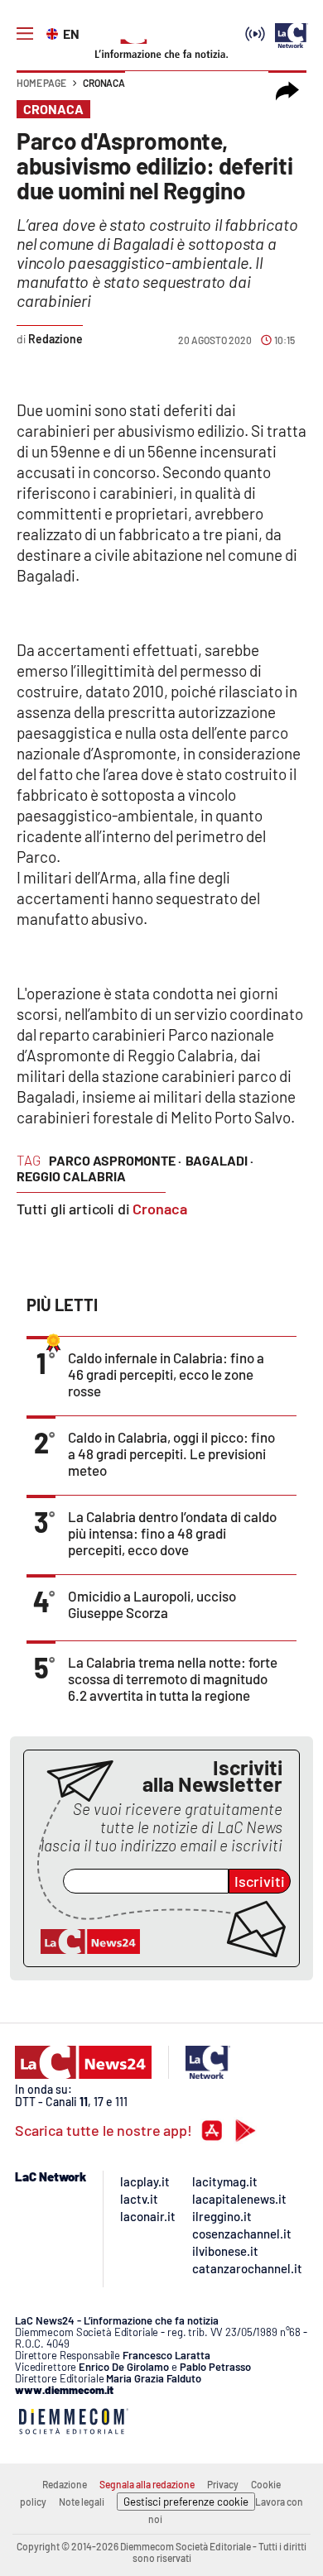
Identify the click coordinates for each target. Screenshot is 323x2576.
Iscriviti (260, 1881)
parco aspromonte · (115, 1160)
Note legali (82, 2502)
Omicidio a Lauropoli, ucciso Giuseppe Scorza (152, 1604)
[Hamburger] (25, 34)
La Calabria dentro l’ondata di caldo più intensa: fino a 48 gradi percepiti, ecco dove (172, 1533)
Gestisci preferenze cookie (186, 2502)
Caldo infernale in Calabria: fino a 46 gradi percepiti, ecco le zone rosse (166, 1374)
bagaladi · (219, 1160)
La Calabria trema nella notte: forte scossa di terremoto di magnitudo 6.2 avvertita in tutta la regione (173, 1678)
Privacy (223, 2484)
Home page (41, 83)
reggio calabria (71, 1176)
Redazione (65, 2484)
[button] (287, 91)
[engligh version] (54, 32)
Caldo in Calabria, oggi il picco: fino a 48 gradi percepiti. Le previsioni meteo (171, 1453)
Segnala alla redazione (147, 2484)
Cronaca (104, 83)
